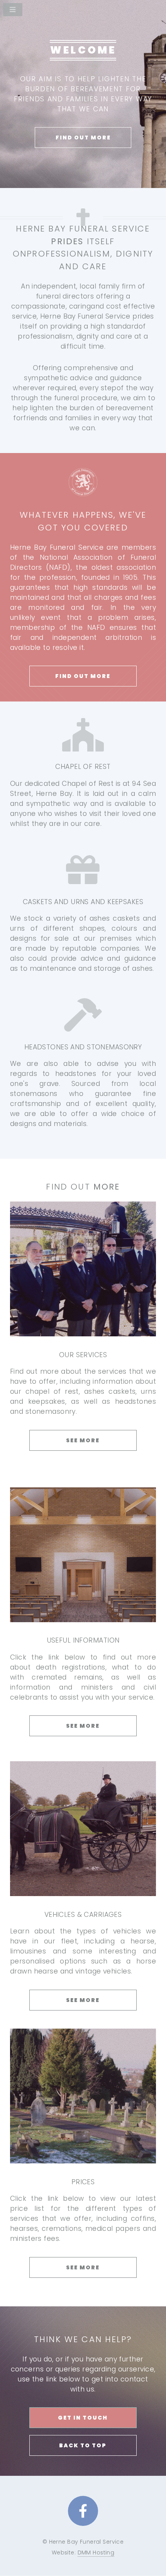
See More (83, 1440)
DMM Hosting (96, 2553)
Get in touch (83, 2418)
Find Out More (83, 138)
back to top (83, 2445)
